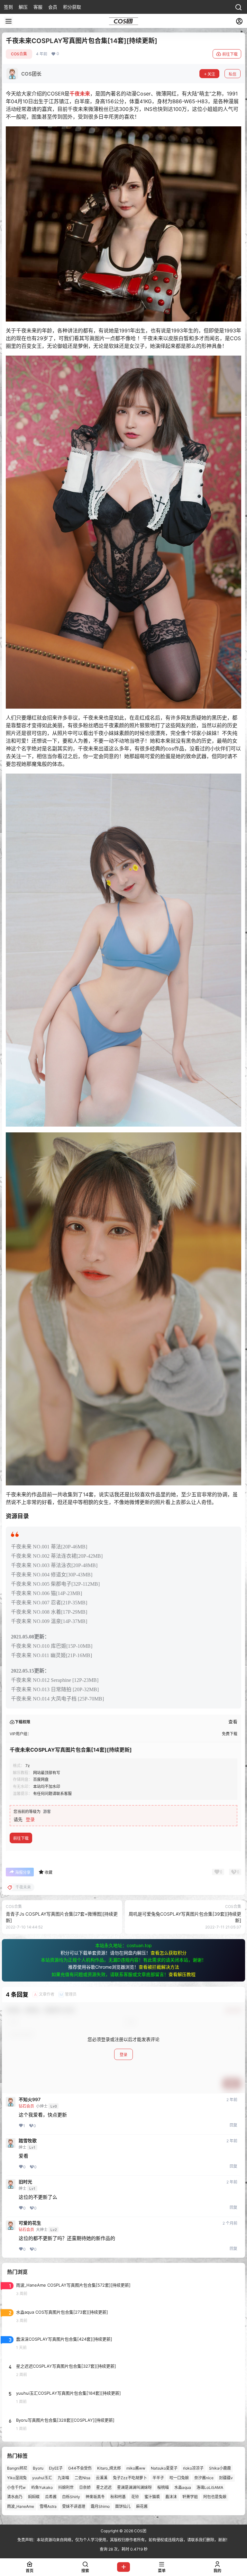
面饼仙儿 (123, 2507)
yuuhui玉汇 (42, 2478)
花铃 (135, 2497)
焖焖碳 (34, 2497)
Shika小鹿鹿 (220, 2468)
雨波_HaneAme (21, 2507)
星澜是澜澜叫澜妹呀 (134, 2487)
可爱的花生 (30, 2223)
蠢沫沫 (171, 2497)
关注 (211, 74)
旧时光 (25, 2182)
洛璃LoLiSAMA (210, 2487)
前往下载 (230, 54)
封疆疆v (226, 2478)
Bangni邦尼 (17, 2468)
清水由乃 (15, 2497)
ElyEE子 (56, 2468)
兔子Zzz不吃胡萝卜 (130, 2478)
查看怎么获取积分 (169, 1953)
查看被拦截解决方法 (159, 1967)
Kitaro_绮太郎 (109, 2468)
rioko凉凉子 (193, 2468)
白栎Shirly (71, 2497)
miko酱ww (136, 2468)
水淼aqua (183, 2487)
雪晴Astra (48, 2507)
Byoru (38, 2468)
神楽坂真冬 (95, 2497)
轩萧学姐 (190, 2497)
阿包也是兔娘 (215, 2497)
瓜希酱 (51, 2497)
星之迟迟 (104, 2487)
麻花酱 (142, 2507)
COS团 (140, 2531)
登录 (30, 1819)
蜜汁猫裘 (152, 2497)
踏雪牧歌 (28, 2141)
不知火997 (30, 2100)
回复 (233, 2125)
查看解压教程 (182, 1974)
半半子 (158, 2478)
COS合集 (19, 54)
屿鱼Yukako (42, 2487)
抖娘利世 (66, 2487)
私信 (233, 74)
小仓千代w (16, 2487)
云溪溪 (102, 2478)
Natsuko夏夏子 (164, 2468)
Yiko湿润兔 (17, 2478)
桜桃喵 (163, 2487)
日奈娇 (85, 2487)
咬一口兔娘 (179, 2478)
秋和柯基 (118, 2497)
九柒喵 (63, 2478)
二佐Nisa (82, 2478)
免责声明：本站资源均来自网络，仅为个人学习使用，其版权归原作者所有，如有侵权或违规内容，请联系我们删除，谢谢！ (123, 2540)
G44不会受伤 (80, 2468)
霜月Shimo (100, 2507)
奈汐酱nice (204, 2478)
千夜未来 (80, 94)
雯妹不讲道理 (74, 2507)
